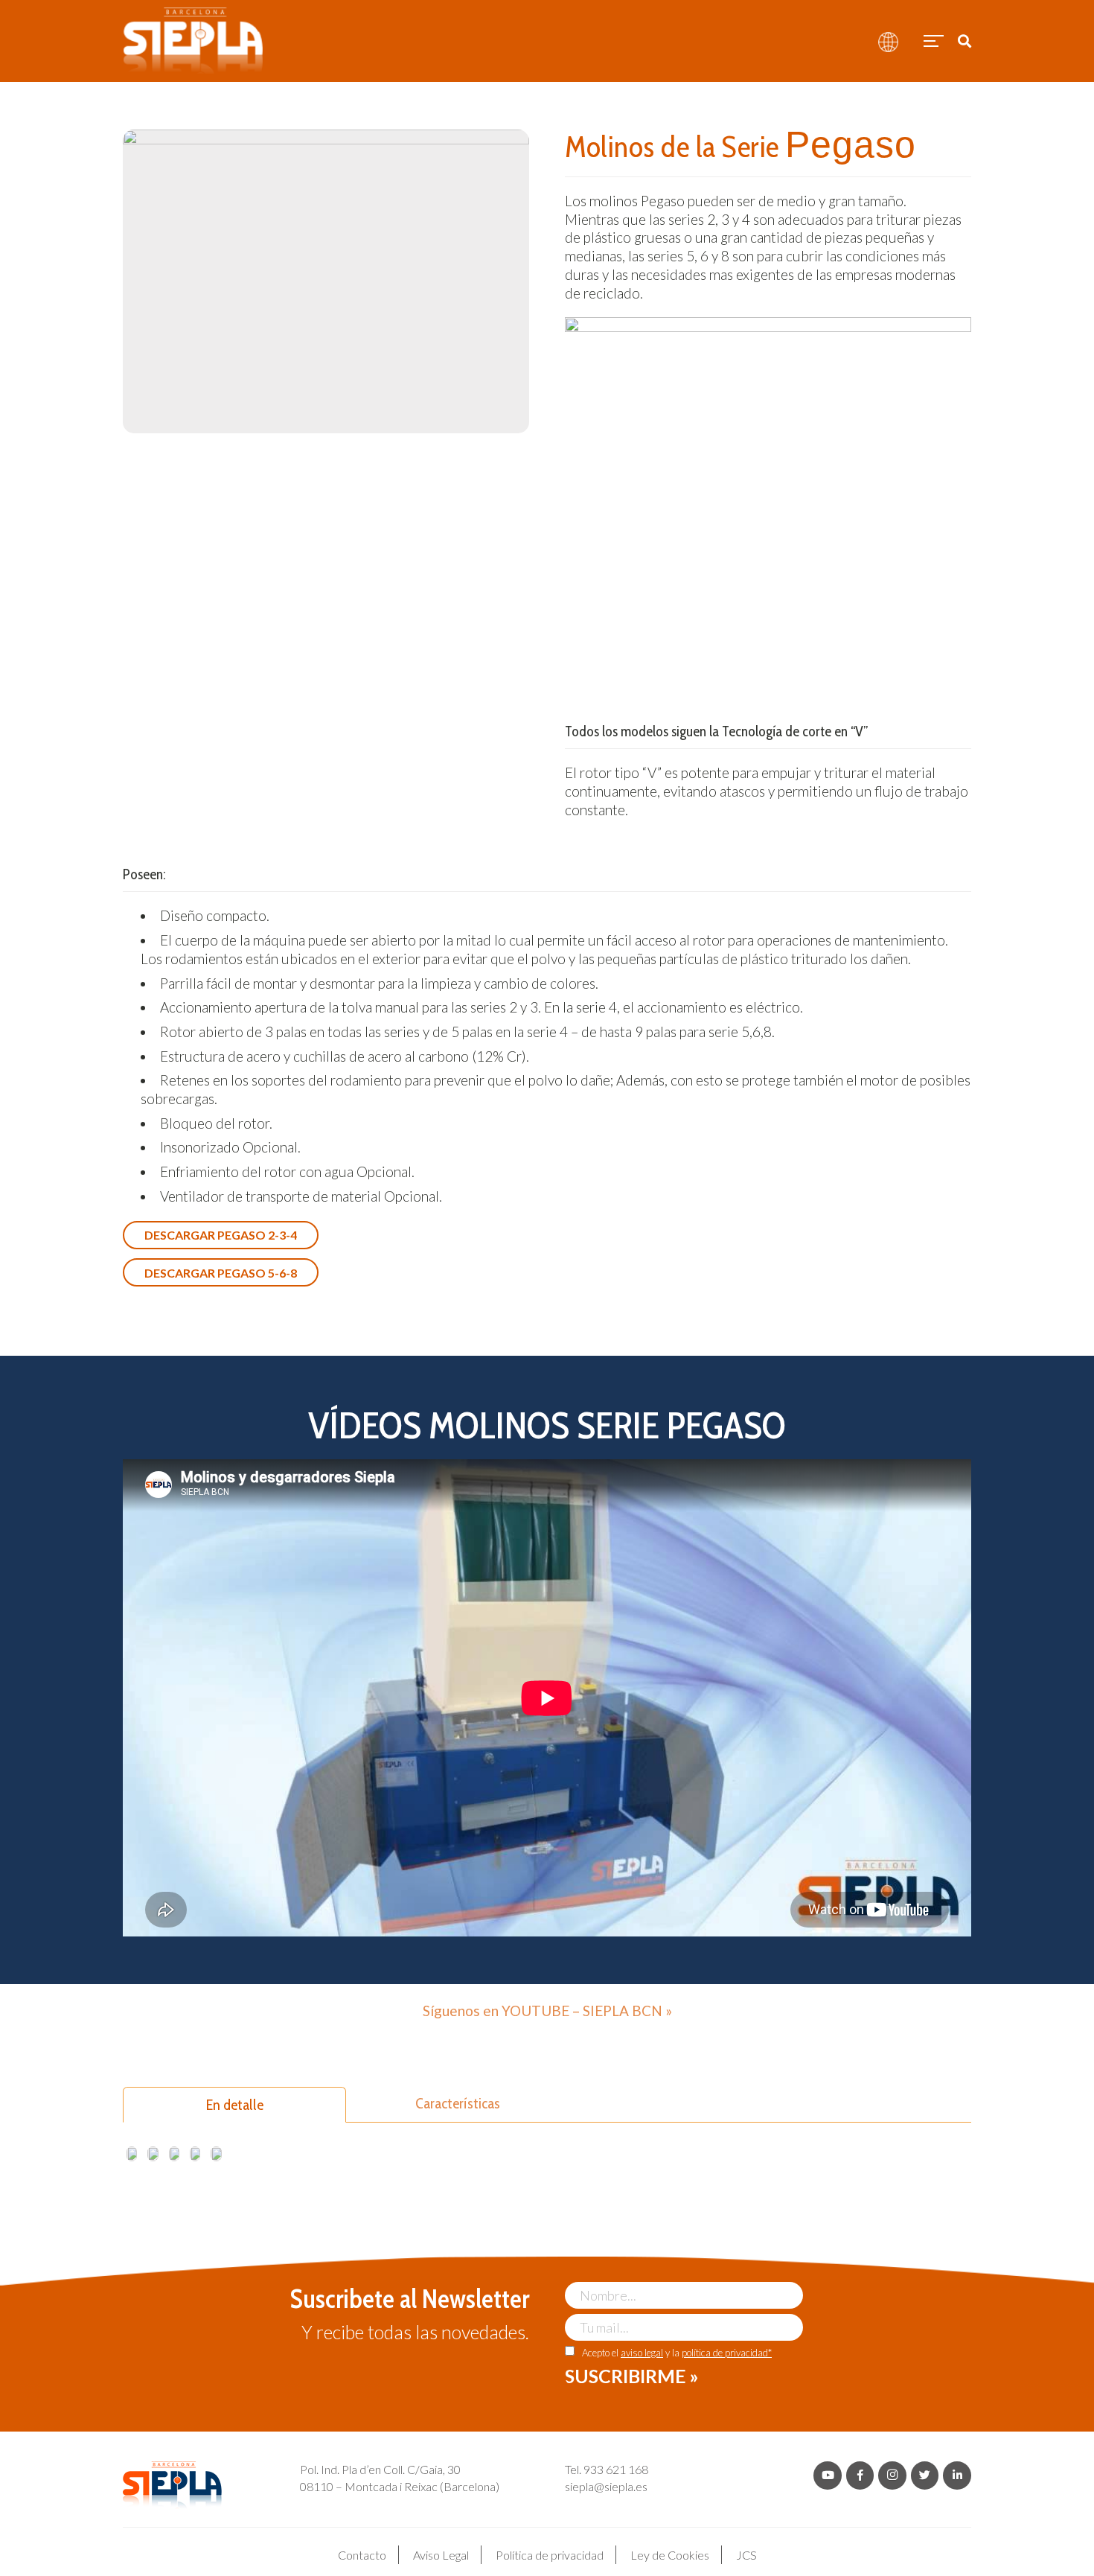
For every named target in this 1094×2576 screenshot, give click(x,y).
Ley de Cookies (670, 2555)
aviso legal (642, 2353)
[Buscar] (965, 41)
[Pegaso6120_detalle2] (174, 2154)
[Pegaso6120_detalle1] (132, 2154)
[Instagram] (892, 2475)
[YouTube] (828, 2475)
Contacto (362, 2555)
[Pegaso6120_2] (195, 2154)
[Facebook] (860, 2475)
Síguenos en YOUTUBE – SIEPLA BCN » (547, 2011)
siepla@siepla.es (606, 2486)
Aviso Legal (441, 2555)
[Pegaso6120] (216, 2154)
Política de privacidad (550, 2555)
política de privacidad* (727, 2353)
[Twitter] (925, 2475)
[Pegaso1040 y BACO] (153, 2154)
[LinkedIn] (957, 2475)
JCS (746, 2555)
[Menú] (932, 41)
